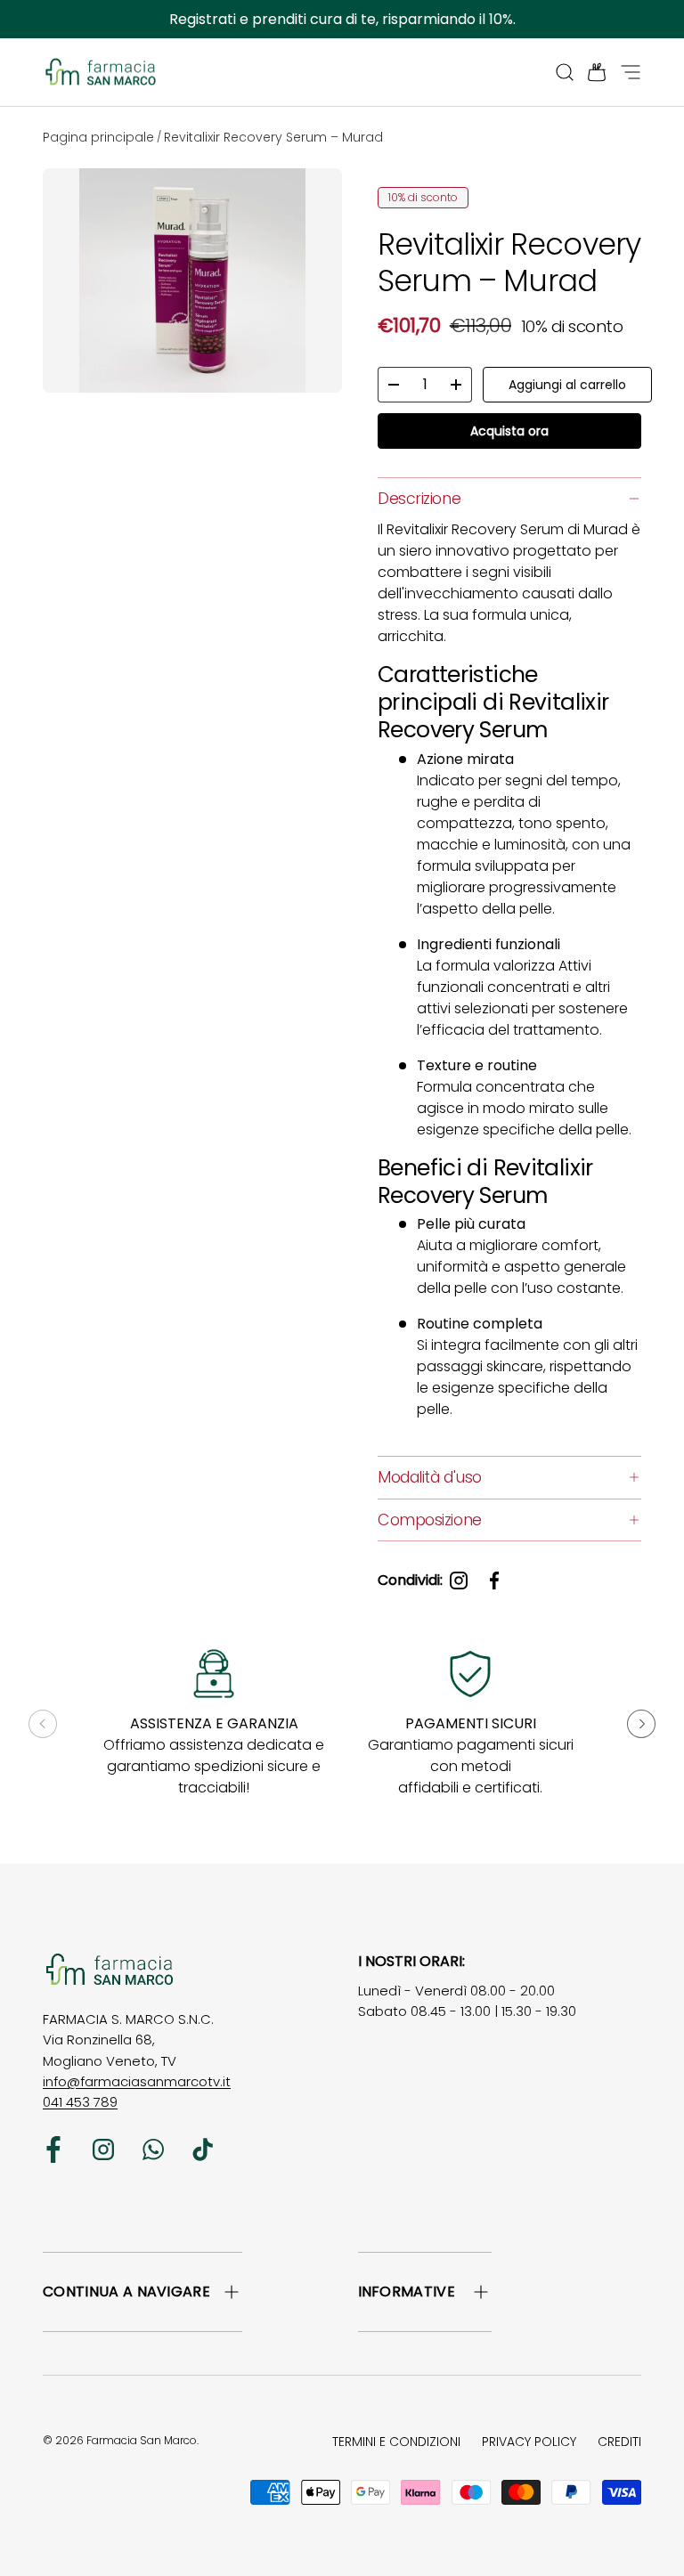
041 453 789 (80, 2102)
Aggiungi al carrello (567, 385)
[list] (196, 284)
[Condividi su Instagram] (459, 1581)
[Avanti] (641, 1724)
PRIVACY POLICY (529, 2442)
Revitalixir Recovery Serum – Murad (273, 137)
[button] (591, 72)
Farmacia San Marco (142, 2440)
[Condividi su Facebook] (494, 1581)
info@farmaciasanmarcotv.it (137, 2081)
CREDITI (619, 2442)
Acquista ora (509, 431)
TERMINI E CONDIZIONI (396, 2442)
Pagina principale (98, 137)
